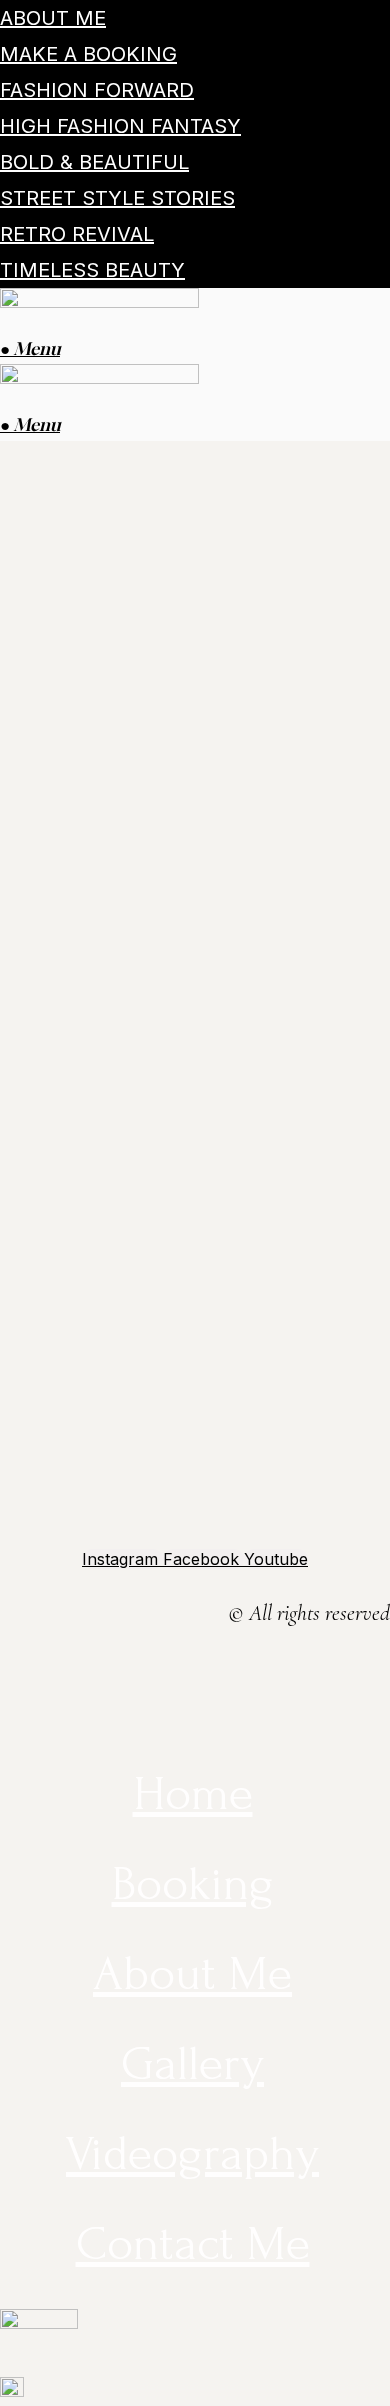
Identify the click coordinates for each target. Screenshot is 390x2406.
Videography (192, 2153)
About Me (53, 18)
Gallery (192, 2063)
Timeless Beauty (92, 270)
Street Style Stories (117, 198)
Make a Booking (88, 54)
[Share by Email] (3, 1734)
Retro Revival (77, 234)
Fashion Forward (97, 90)
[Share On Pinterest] (3, 1705)
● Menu (30, 348)
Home (193, 1793)
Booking (193, 1883)
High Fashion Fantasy (120, 126)
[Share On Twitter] (3, 1676)
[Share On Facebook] (3, 1647)
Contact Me (193, 2243)
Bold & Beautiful (94, 162)
